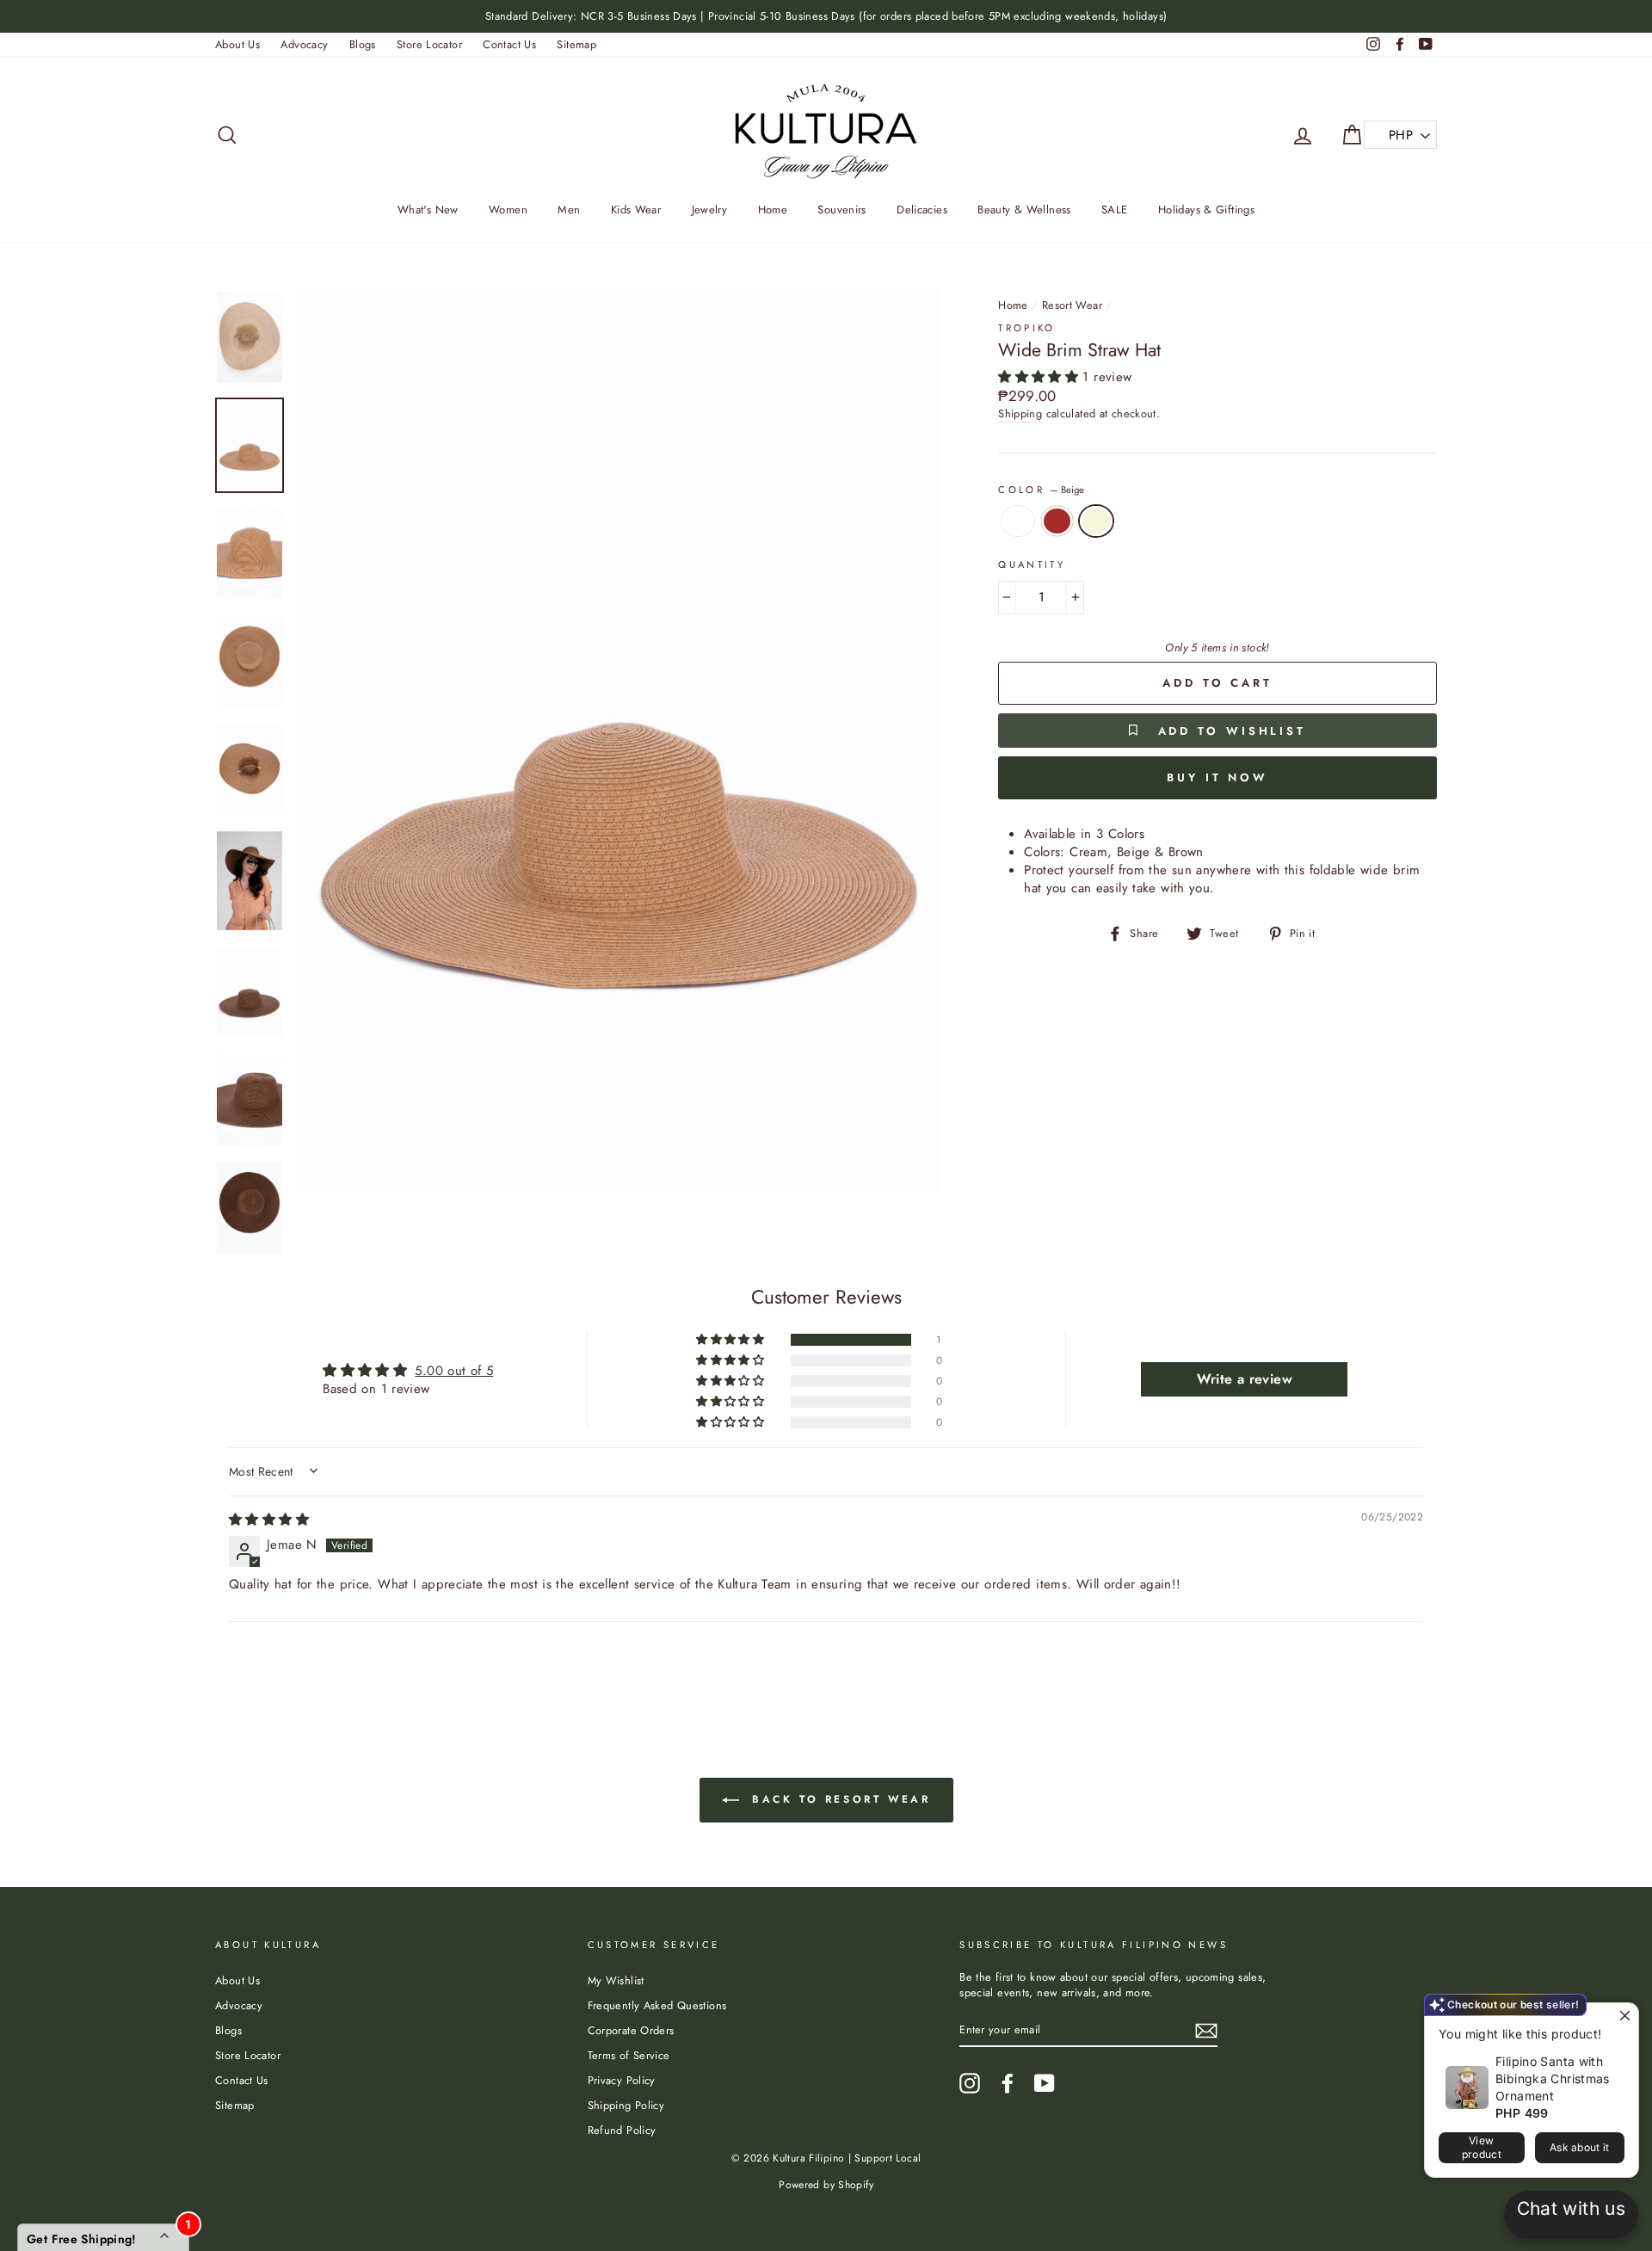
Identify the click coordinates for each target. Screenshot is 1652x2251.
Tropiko (1027, 328)
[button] (1040, 377)
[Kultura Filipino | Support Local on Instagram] (970, 2083)
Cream (1018, 521)
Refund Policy (622, 2130)
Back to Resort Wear (838, 1799)
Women (508, 210)
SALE (1115, 210)
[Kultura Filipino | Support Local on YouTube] (1045, 2083)
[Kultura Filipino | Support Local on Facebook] (1008, 2083)
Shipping (1020, 414)
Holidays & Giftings (1206, 210)
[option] (826, 16)
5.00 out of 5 (454, 1371)
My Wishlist (616, 1980)
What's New (428, 210)
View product (1482, 2147)
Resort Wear (1072, 305)
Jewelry (710, 210)
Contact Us (509, 44)
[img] (269, 1520)
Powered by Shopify (826, 2185)
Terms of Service (629, 2055)
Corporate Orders (631, 2030)
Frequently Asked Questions (657, 2005)
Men (569, 210)
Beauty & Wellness (1024, 210)
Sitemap (576, 44)
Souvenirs (841, 210)
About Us (237, 44)
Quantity (1032, 565)
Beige (1096, 521)
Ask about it (1580, 2147)
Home (773, 210)
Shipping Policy (626, 2105)
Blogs (363, 44)
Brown (1057, 521)
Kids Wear (636, 210)
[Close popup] (1623, 2018)
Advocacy (304, 44)
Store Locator (429, 44)
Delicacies (922, 210)
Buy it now (1217, 777)
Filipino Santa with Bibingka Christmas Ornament (1553, 2078)
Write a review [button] (1245, 1379)
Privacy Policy (622, 2080)
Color (1041, 490)
